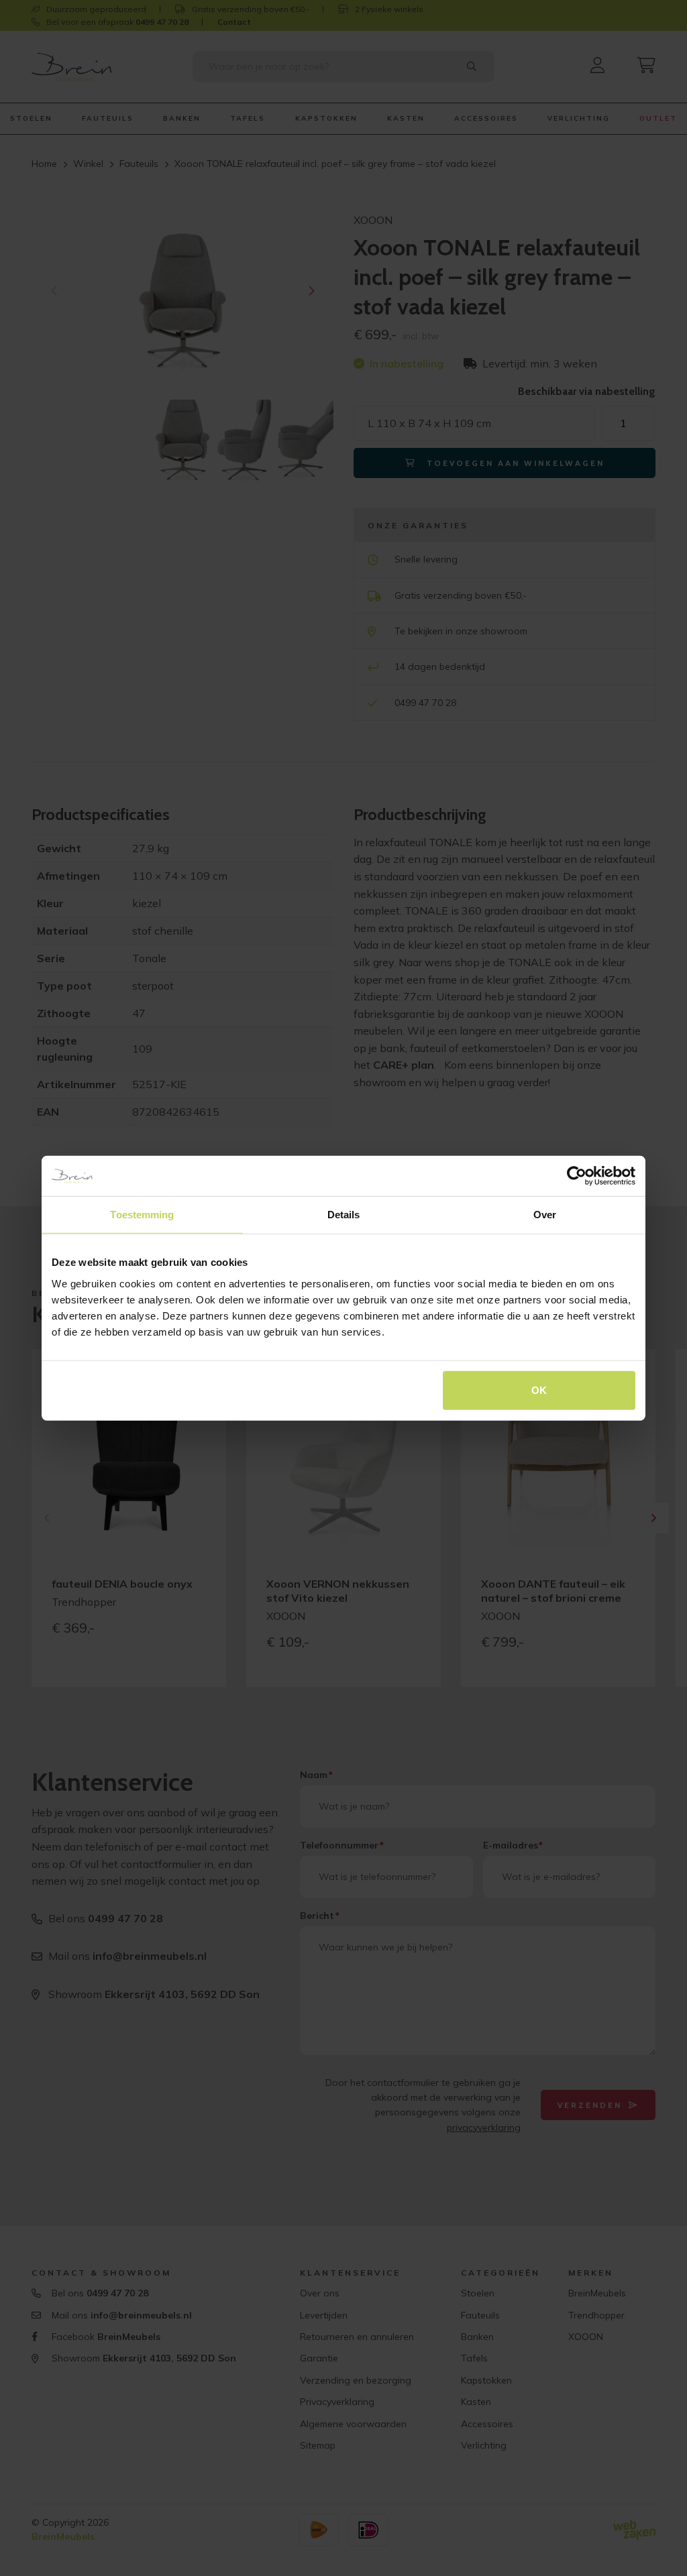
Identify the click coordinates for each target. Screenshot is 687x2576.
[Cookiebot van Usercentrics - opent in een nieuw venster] (577, 1176)
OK (539, 1390)
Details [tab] (344, 1215)
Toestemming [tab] (142, 1215)
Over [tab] (545, 1215)
